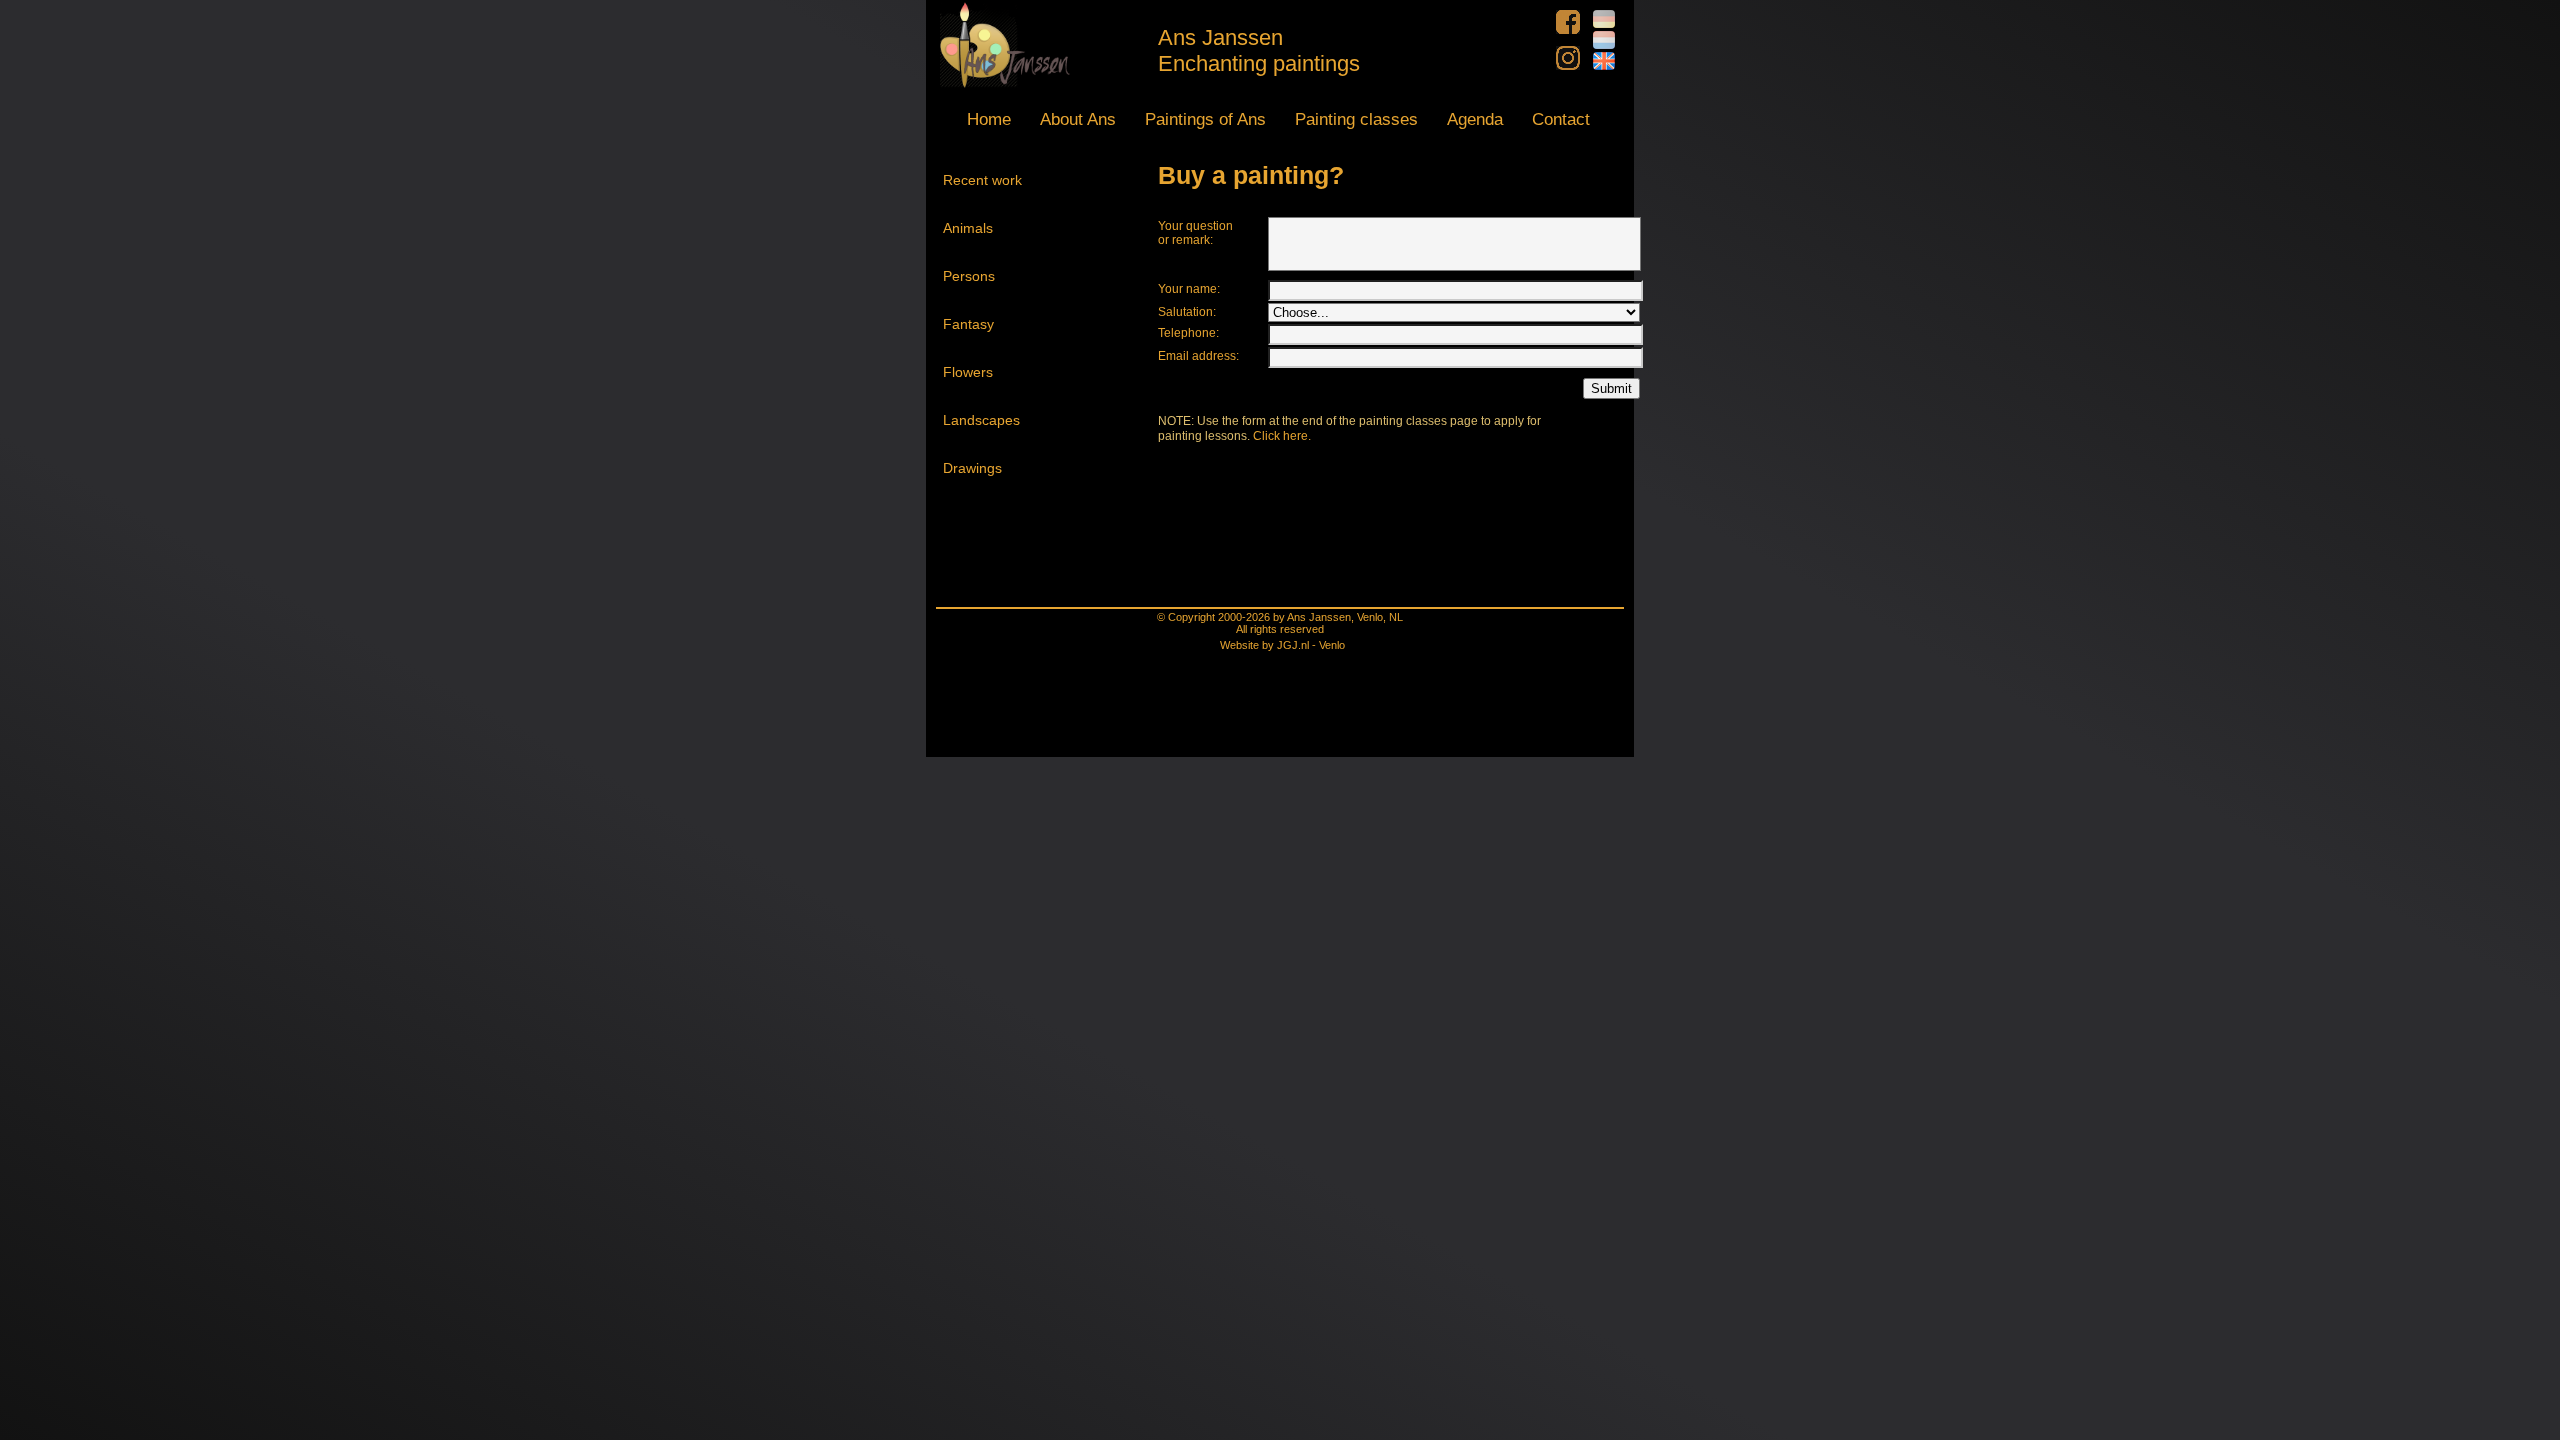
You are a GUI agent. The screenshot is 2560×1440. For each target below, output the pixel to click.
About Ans (1078, 119)
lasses (1356, 119)
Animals (968, 228)
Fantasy (968, 324)
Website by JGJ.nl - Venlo (1282, 645)
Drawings (972, 468)
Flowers (968, 372)
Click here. (1282, 436)
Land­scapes (981, 420)
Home (989, 119)
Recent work (982, 180)
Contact (1561, 119)
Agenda (1475, 119)
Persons (969, 276)
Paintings (1205, 119)
